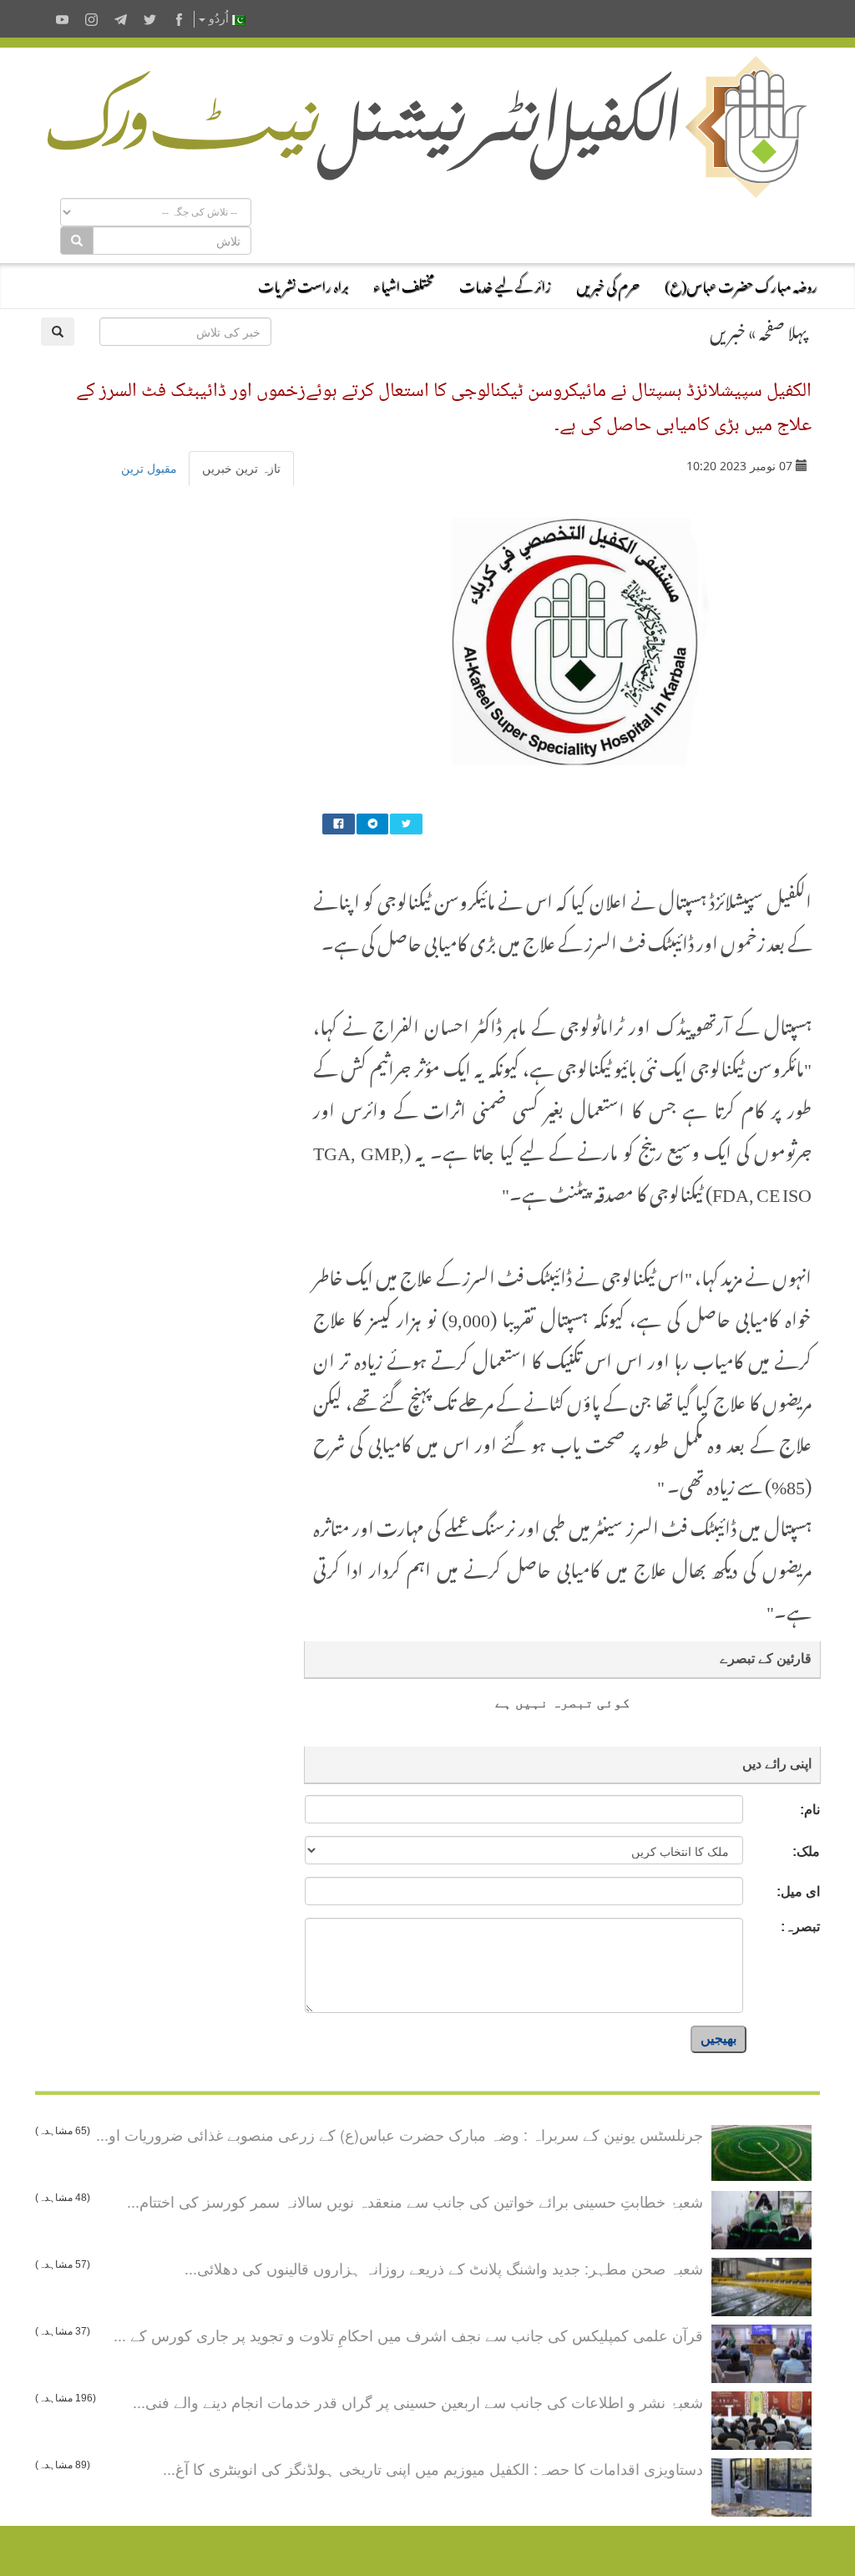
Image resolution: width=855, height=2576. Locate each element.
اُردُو (219, 19)
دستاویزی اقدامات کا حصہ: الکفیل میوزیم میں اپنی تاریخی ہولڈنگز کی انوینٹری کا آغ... (433, 2468)
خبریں (728, 329)
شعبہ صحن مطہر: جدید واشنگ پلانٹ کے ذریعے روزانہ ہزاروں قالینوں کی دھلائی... (444, 2268)
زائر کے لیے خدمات (505, 284)
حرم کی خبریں (608, 284)
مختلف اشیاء (404, 284)
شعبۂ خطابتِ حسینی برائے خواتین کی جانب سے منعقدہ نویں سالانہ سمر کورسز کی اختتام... (415, 2201)
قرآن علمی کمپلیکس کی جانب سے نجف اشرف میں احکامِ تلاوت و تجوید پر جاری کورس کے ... (408, 2335)
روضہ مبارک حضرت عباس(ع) (741, 284)
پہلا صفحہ (783, 329)
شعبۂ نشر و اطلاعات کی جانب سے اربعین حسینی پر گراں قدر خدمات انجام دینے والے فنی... (418, 2401)
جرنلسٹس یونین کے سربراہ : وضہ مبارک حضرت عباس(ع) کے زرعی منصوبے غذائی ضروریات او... (400, 2134)
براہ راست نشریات (303, 284)
